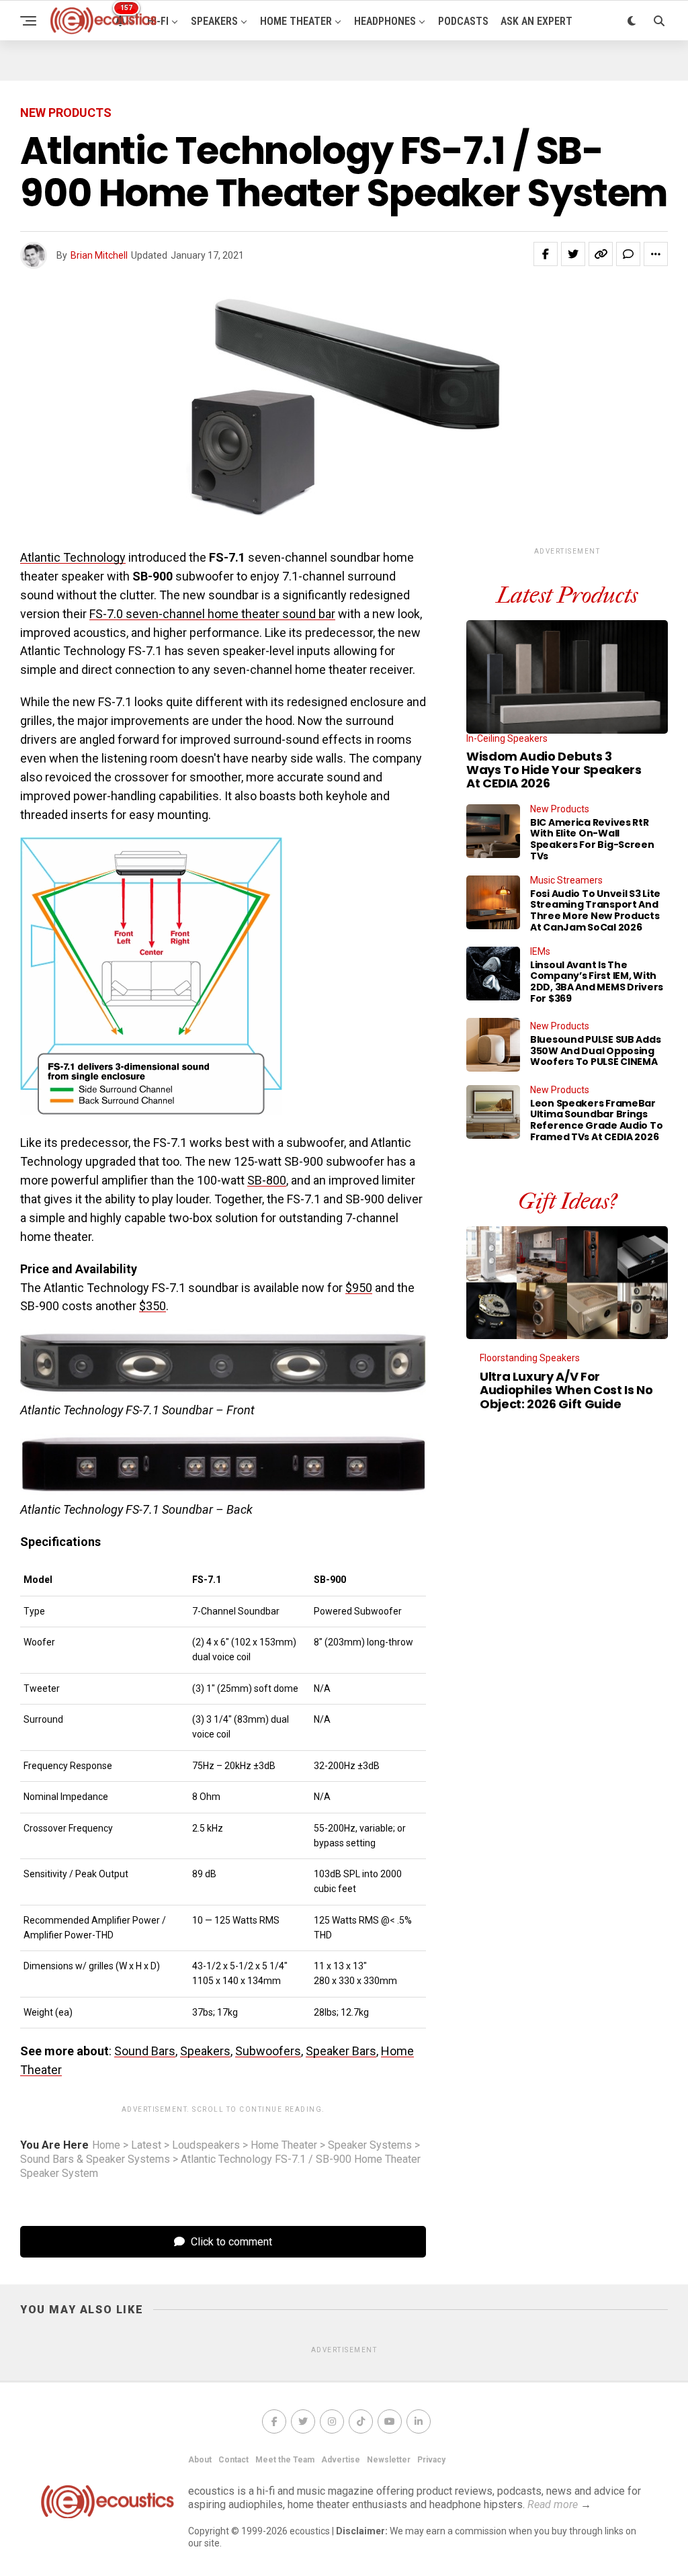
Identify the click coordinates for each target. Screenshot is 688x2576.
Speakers (214, 21)
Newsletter (389, 2460)
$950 (359, 1288)
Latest (146, 2145)
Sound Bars (145, 2051)
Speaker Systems (370, 2145)
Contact (233, 2460)
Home (106, 2145)
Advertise (341, 2460)
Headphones (385, 21)
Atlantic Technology (73, 557)
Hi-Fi (158, 21)
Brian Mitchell (99, 255)
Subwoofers (268, 2051)
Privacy (431, 2460)
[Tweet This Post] (573, 254)
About (200, 2460)
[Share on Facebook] (546, 254)
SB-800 (267, 1180)
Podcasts (463, 21)
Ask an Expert (536, 21)
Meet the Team (285, 2460)
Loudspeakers (206, 2145)
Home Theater (296, 21)
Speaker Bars (341, 2051)
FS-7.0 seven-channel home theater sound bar (212, 614)
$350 (153, 1306)
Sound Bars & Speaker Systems (95, 2159)
